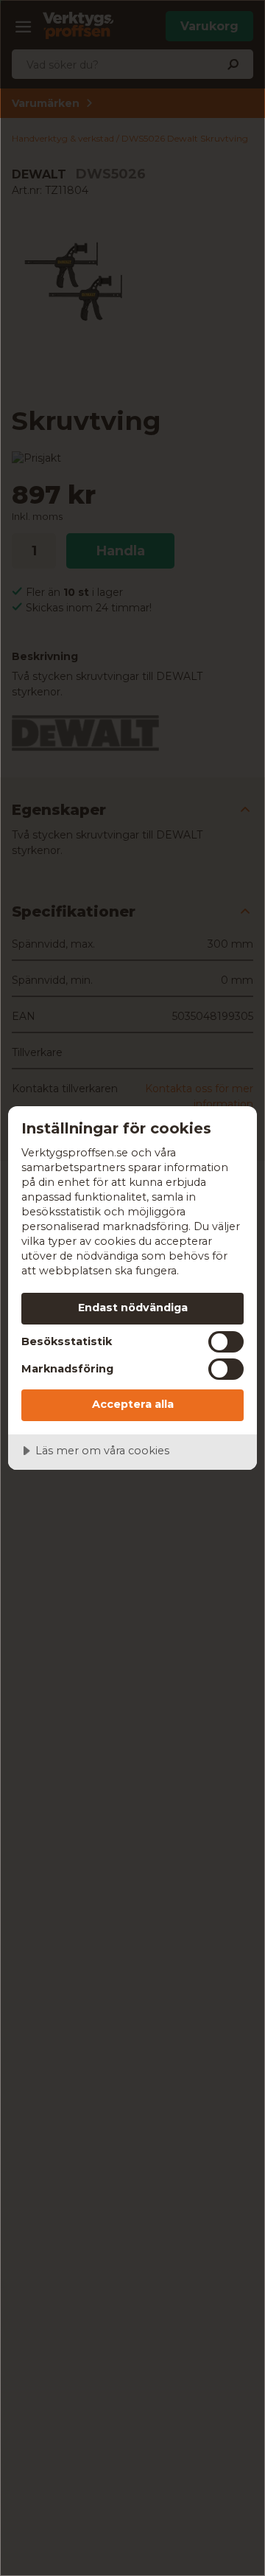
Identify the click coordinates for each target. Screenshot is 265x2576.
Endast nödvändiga (133, 1308)
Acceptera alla (133, 1404)
